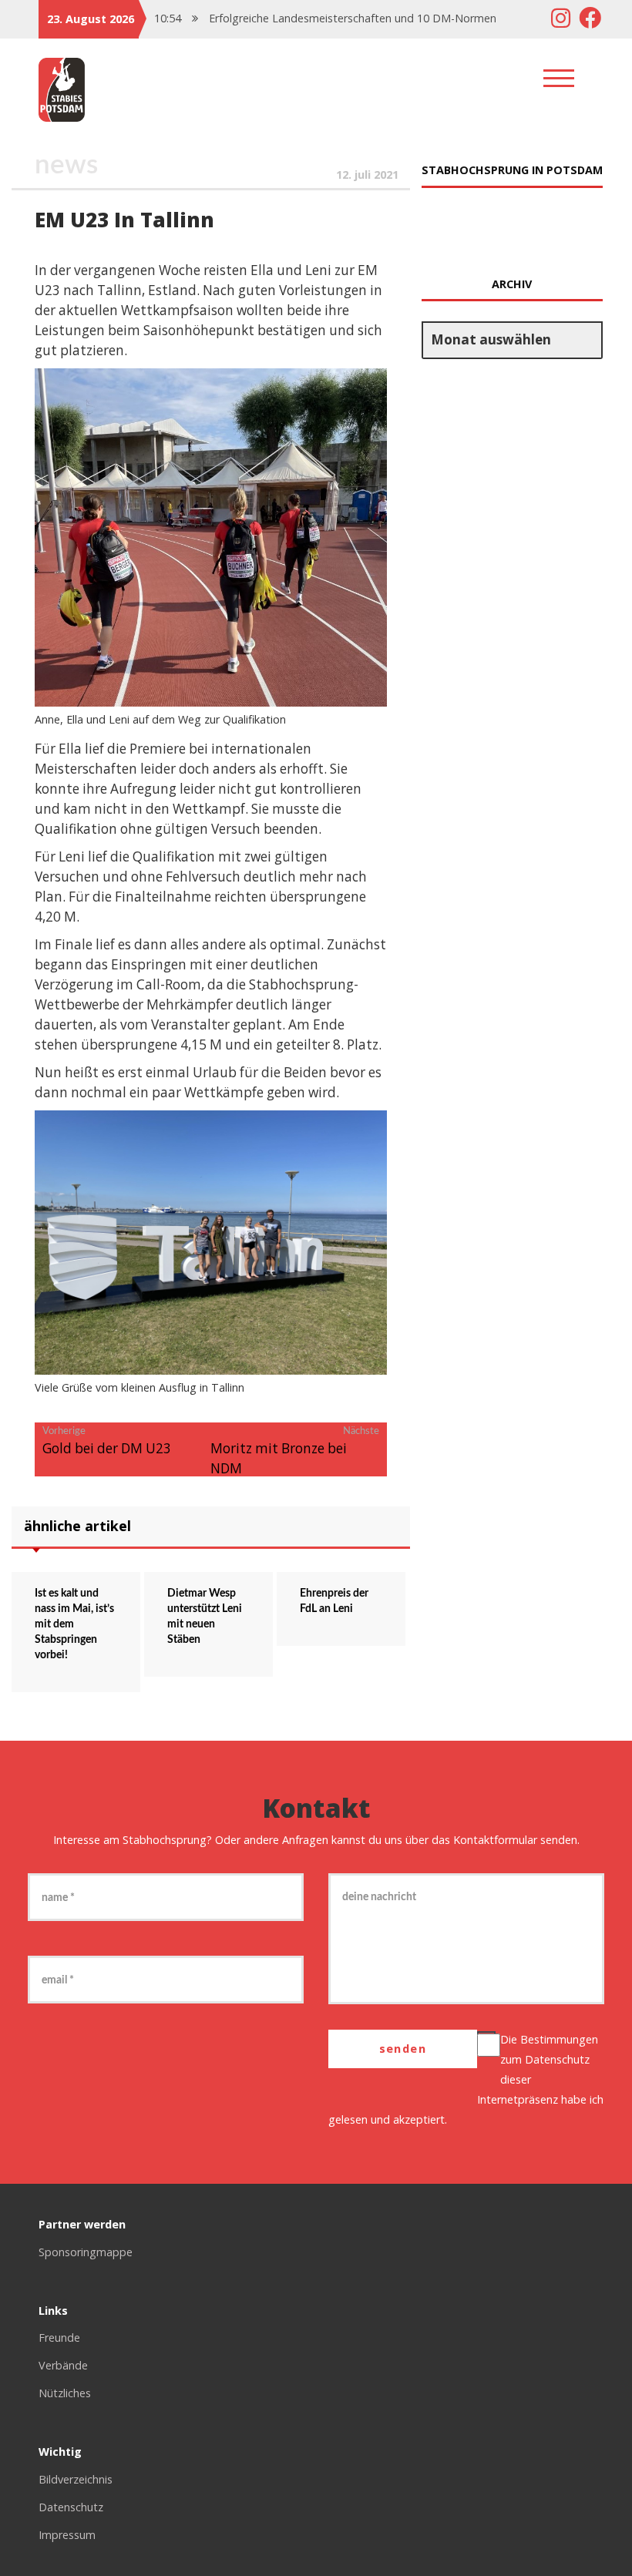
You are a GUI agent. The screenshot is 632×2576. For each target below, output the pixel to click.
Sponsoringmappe (86, 2252)
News (66, 165)
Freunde (59, 2338)
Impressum (67, 2535)
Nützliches (65, 2393)
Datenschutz (557, 2059)
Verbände (63, 2365)
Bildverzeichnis (76, 2479)
